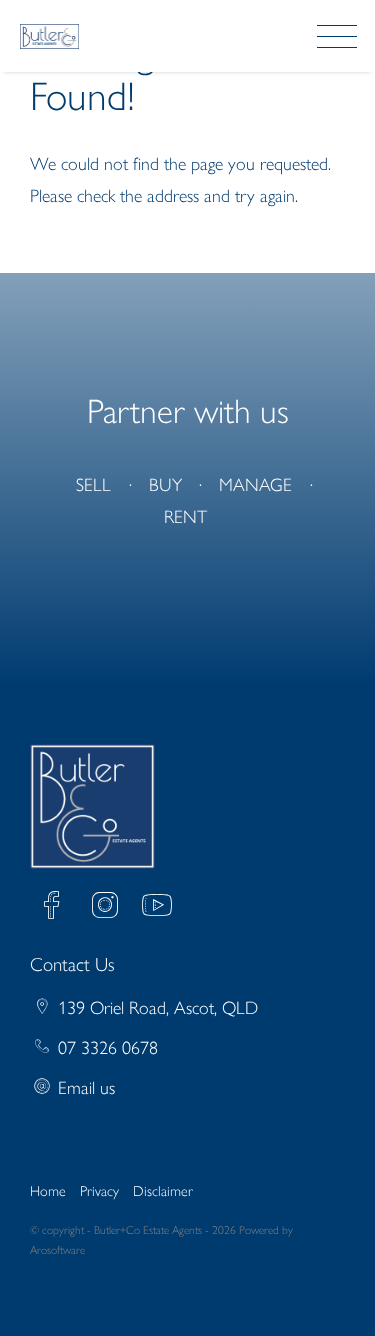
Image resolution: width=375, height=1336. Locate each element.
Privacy (99, 1191)
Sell (93, 485)
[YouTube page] (157, 908)
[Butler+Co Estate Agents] (49, 35)
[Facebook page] (56, 908)
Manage (255, 485)
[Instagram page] (109, 908)
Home (48, 1191)
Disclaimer (163, 1191)
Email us (86, 1088)
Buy (165, 485)
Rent (185, 517)
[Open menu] (337, 36)
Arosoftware (57, 1250)
